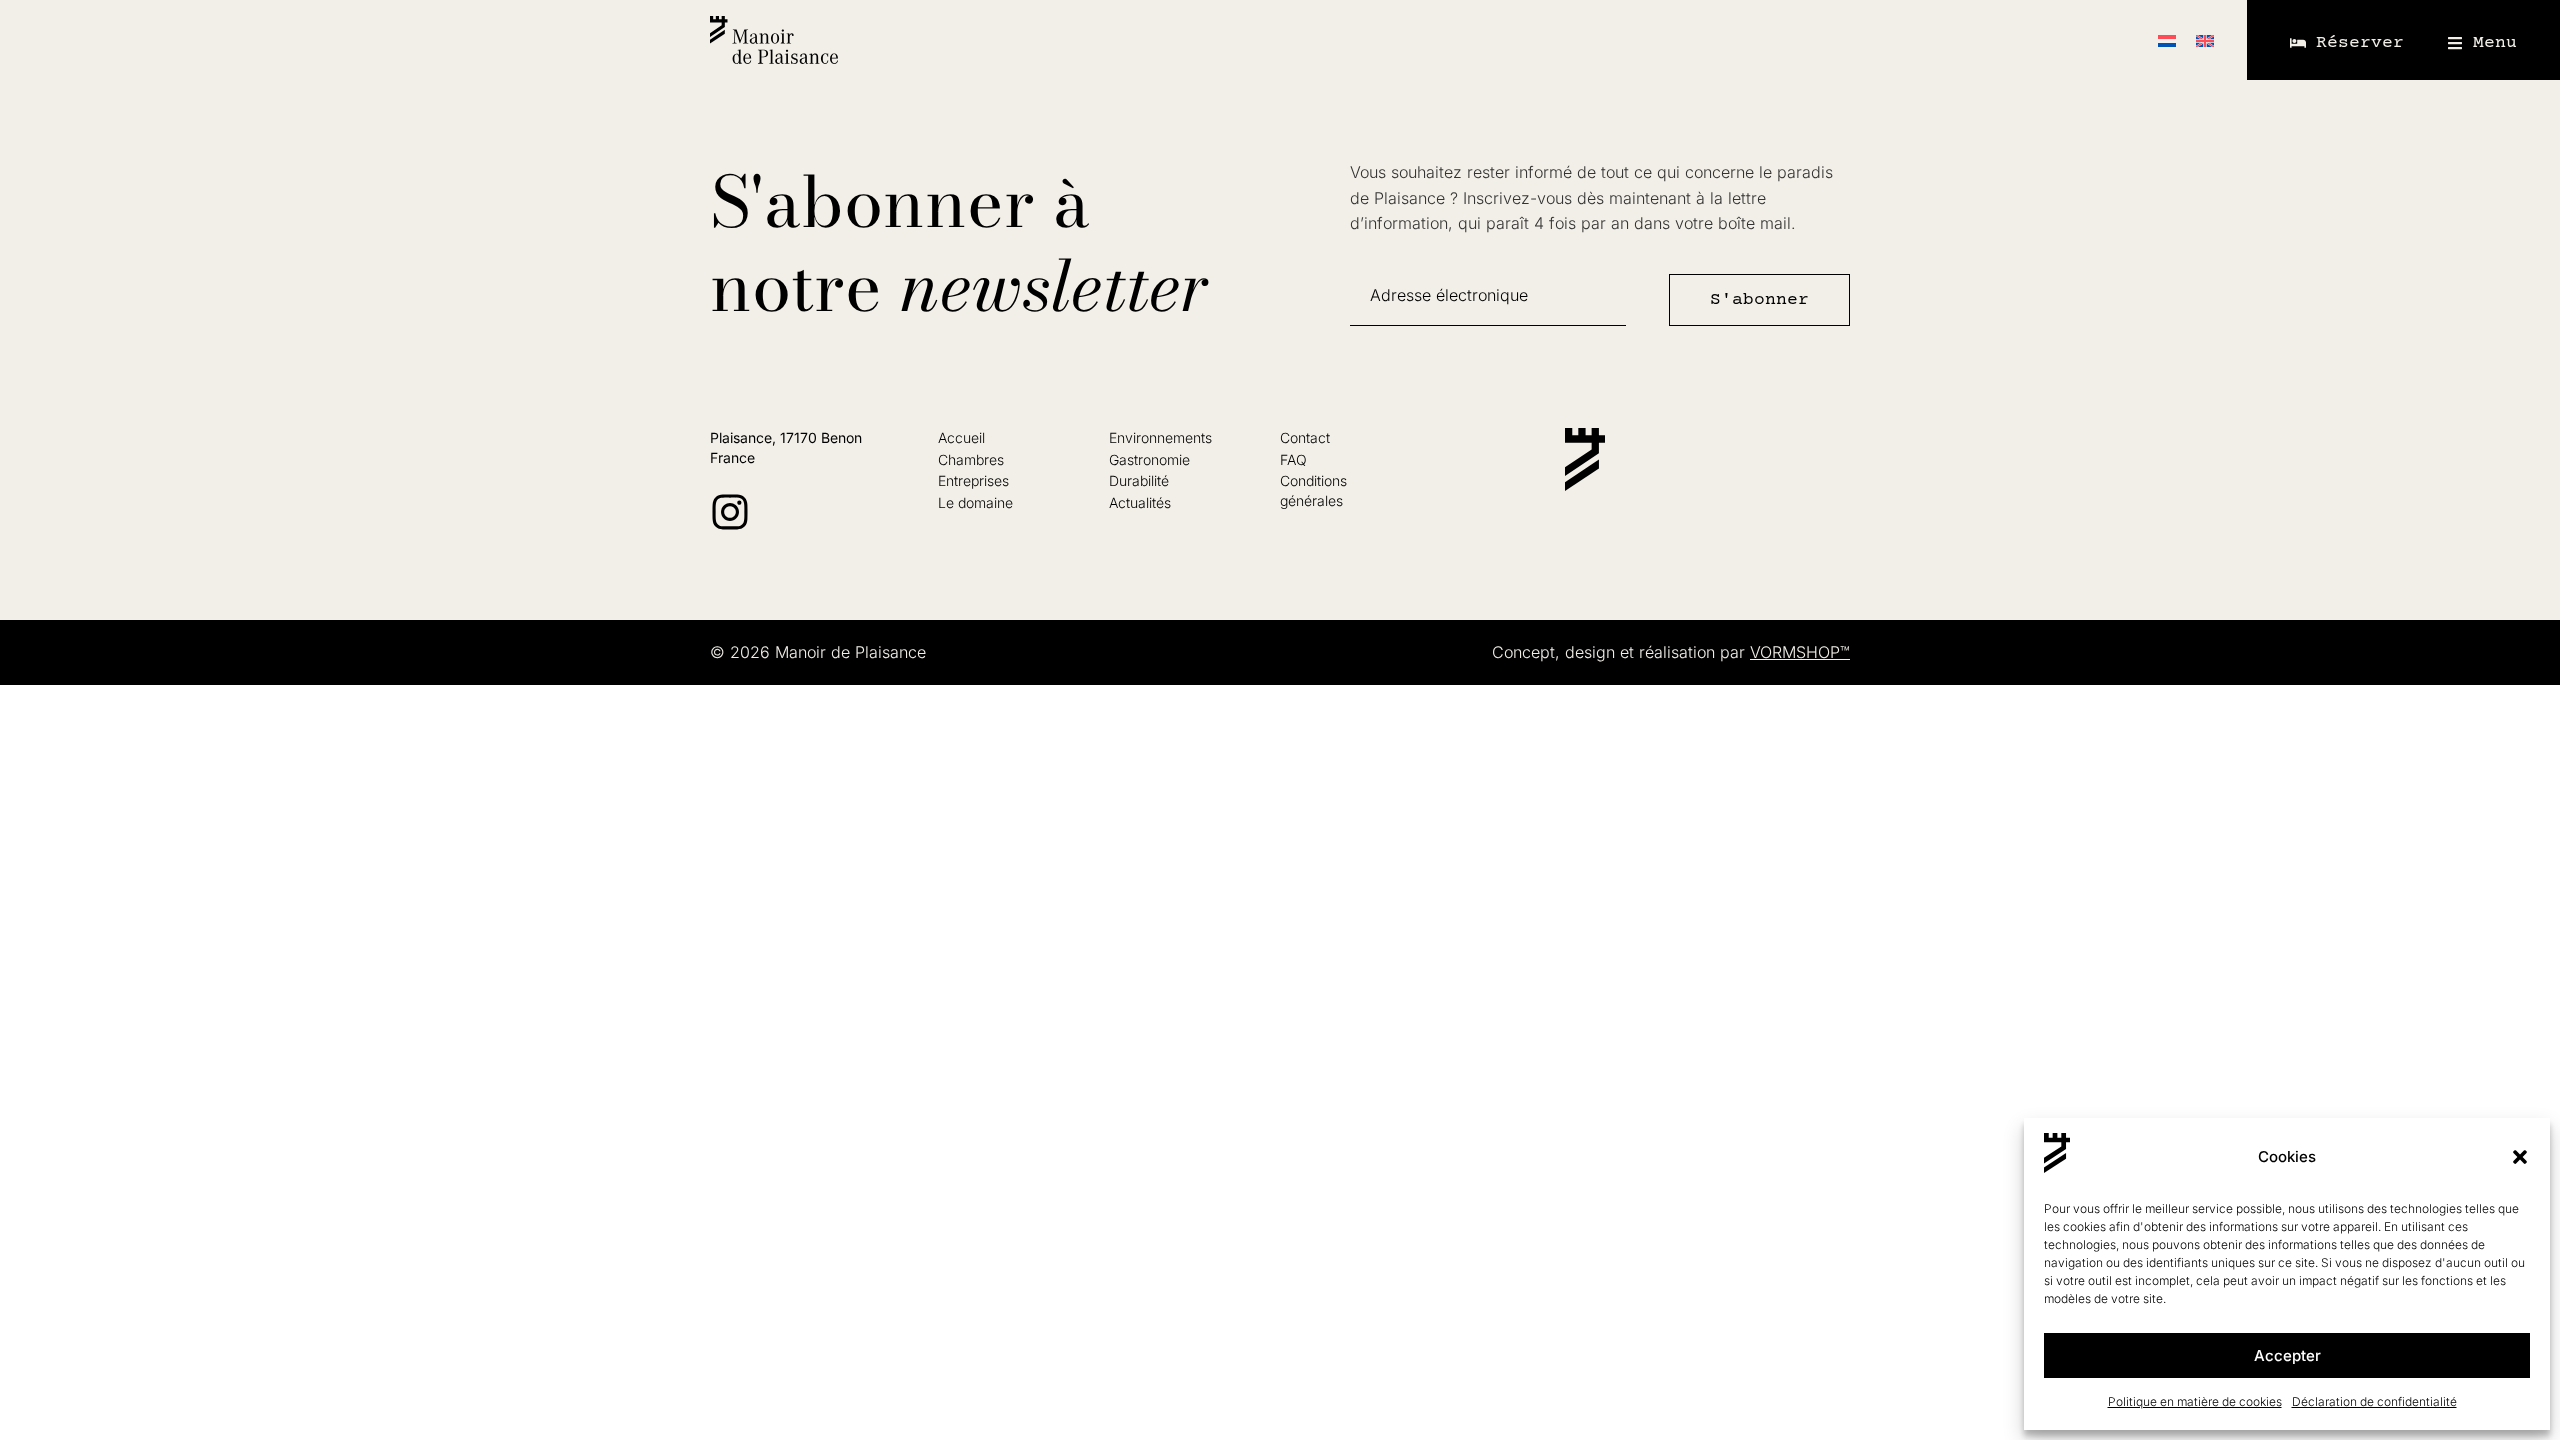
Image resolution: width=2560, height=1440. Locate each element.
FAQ (1293, 459)
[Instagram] (730, 512)
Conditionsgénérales (1313, 490)
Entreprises (973, 480)
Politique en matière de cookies (2195, 1401)
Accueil (961, 437)
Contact (1305, 437)
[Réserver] (2298, 43)
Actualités (1140, 502)
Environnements (1160, 437)
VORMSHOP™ (1800, 652)
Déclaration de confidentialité (2374, 1401)
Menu (2495, 43)
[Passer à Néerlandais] (2167, 40)
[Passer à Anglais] (2205, 40)
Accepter (2287, 1355)
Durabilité (1139, 480)
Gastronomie (1149, 459)
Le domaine (975, 502)
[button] (2520, 1157)
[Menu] (2455, 43)
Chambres (971, 459)
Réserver (2360, 43)
